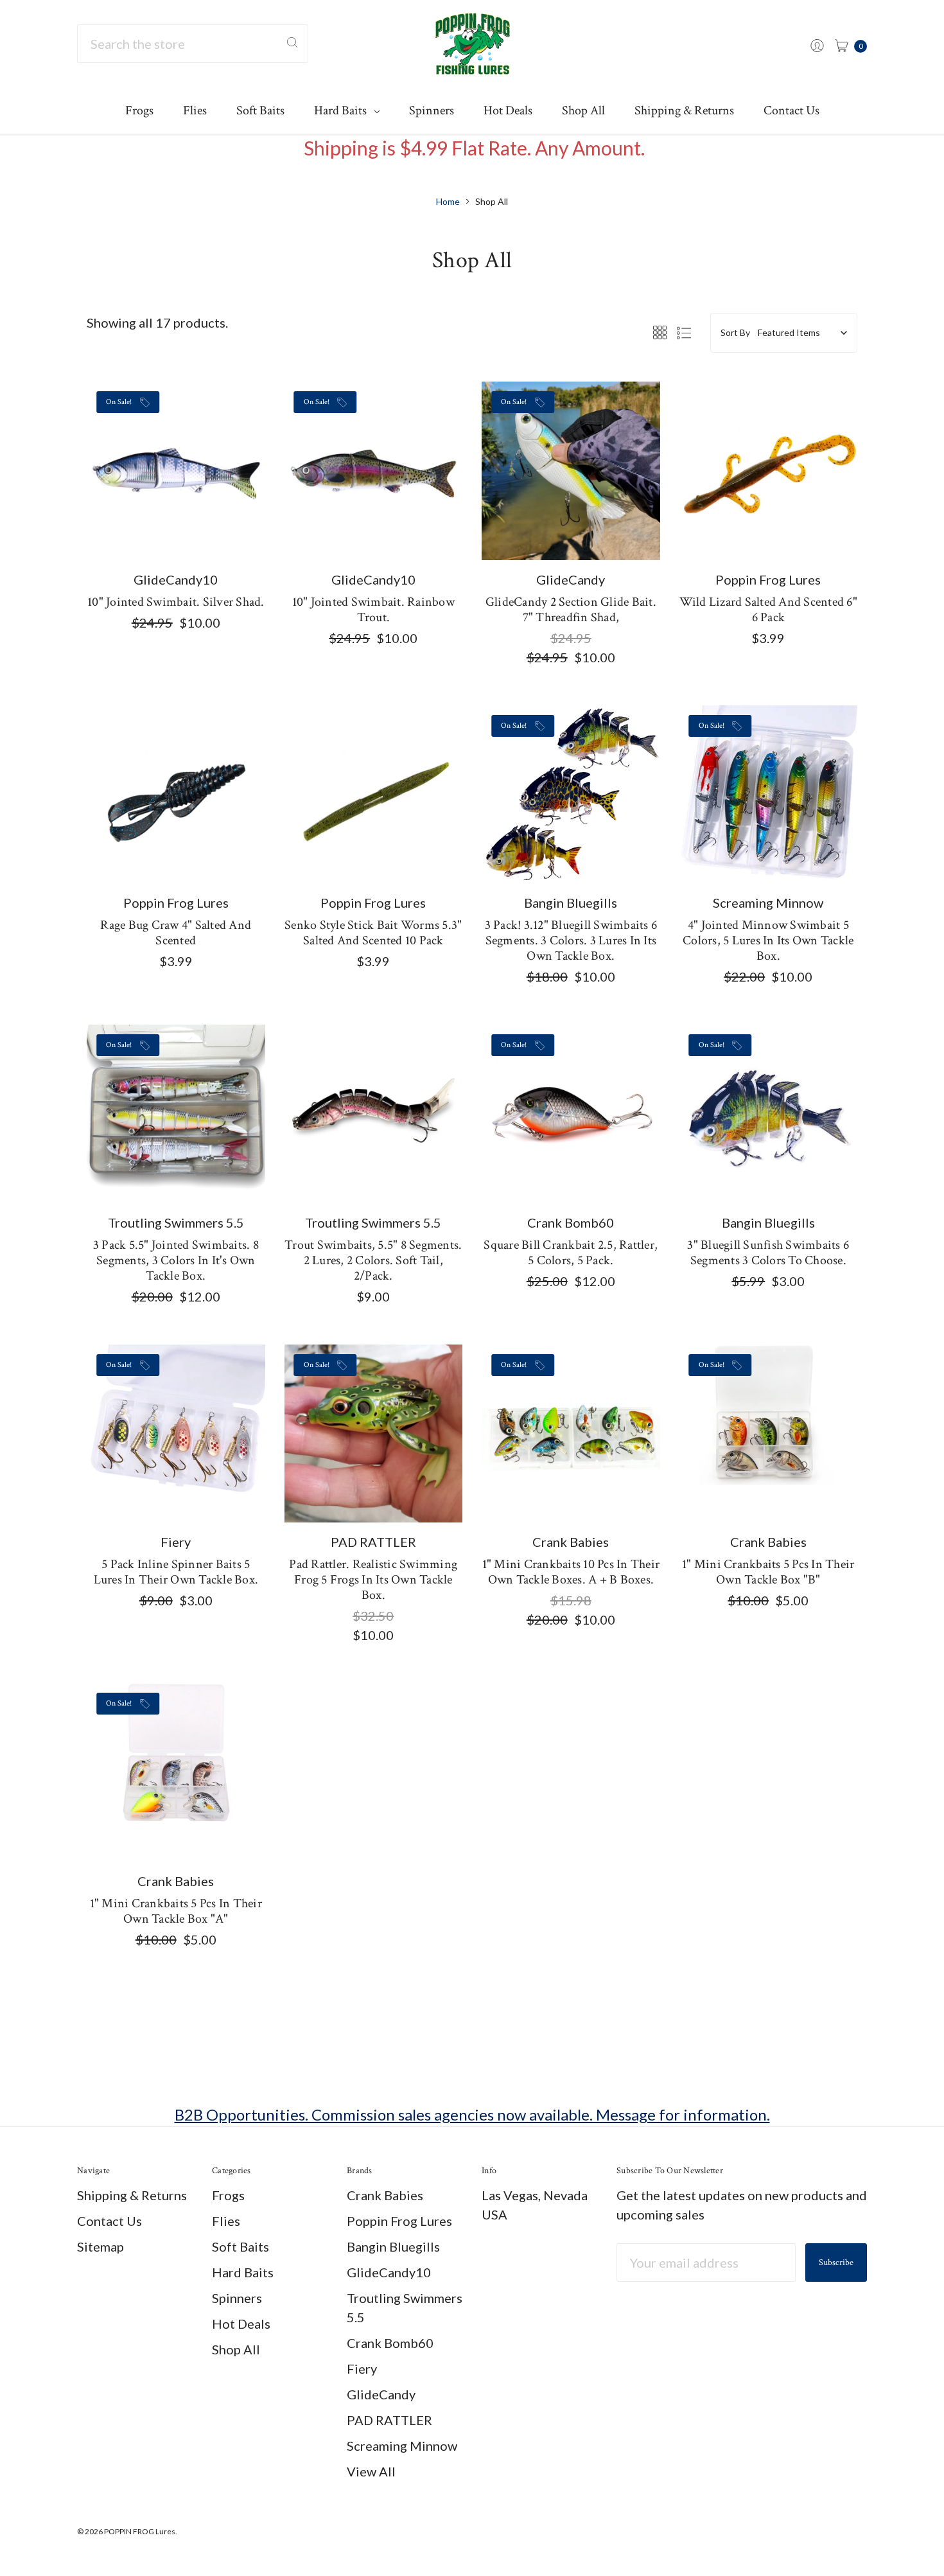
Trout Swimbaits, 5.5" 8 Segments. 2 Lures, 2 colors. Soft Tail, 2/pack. (373, 1260)
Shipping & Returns (684, 110)
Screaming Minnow (402, 2446)
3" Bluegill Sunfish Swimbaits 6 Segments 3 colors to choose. (768, 1253)
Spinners (432, 110)
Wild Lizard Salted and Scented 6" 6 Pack (768, 610)
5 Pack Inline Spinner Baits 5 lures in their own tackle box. (176, 1572)
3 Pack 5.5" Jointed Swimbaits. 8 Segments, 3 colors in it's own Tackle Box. (176, 1260)
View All (371, 2471)
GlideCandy (381, 2394)
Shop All (583, 110)
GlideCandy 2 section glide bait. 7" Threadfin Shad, (571, 610)
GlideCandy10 (389, 2272)
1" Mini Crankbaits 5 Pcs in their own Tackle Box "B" (768, 1572)
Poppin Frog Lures (399, 2221)
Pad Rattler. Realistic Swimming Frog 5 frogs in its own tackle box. (373, 1580)
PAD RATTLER (389, 2420)
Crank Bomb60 (390, 2343)
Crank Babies (385, 2195)
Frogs (139, 110)
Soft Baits (260, 110)
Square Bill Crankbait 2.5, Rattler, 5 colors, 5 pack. (571, 1253)
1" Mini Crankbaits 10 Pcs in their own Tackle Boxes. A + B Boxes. (571, 1572)
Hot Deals (508, 110)
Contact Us (791, 110)
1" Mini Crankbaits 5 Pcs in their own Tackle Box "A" (176, 1911)
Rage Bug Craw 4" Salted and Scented (176, 933)
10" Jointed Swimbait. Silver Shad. (176, 602)
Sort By (735, 332)
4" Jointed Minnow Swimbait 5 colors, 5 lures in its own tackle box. (768, 940)
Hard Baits (342, 110)
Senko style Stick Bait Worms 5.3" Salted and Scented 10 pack (373, 933)
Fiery (362, 2369)
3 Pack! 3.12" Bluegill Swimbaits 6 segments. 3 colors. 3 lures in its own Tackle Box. (571, 940)
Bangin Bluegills (393, 2246)
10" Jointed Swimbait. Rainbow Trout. (373, 610)
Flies (195, 110)
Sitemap (101, 2246)
